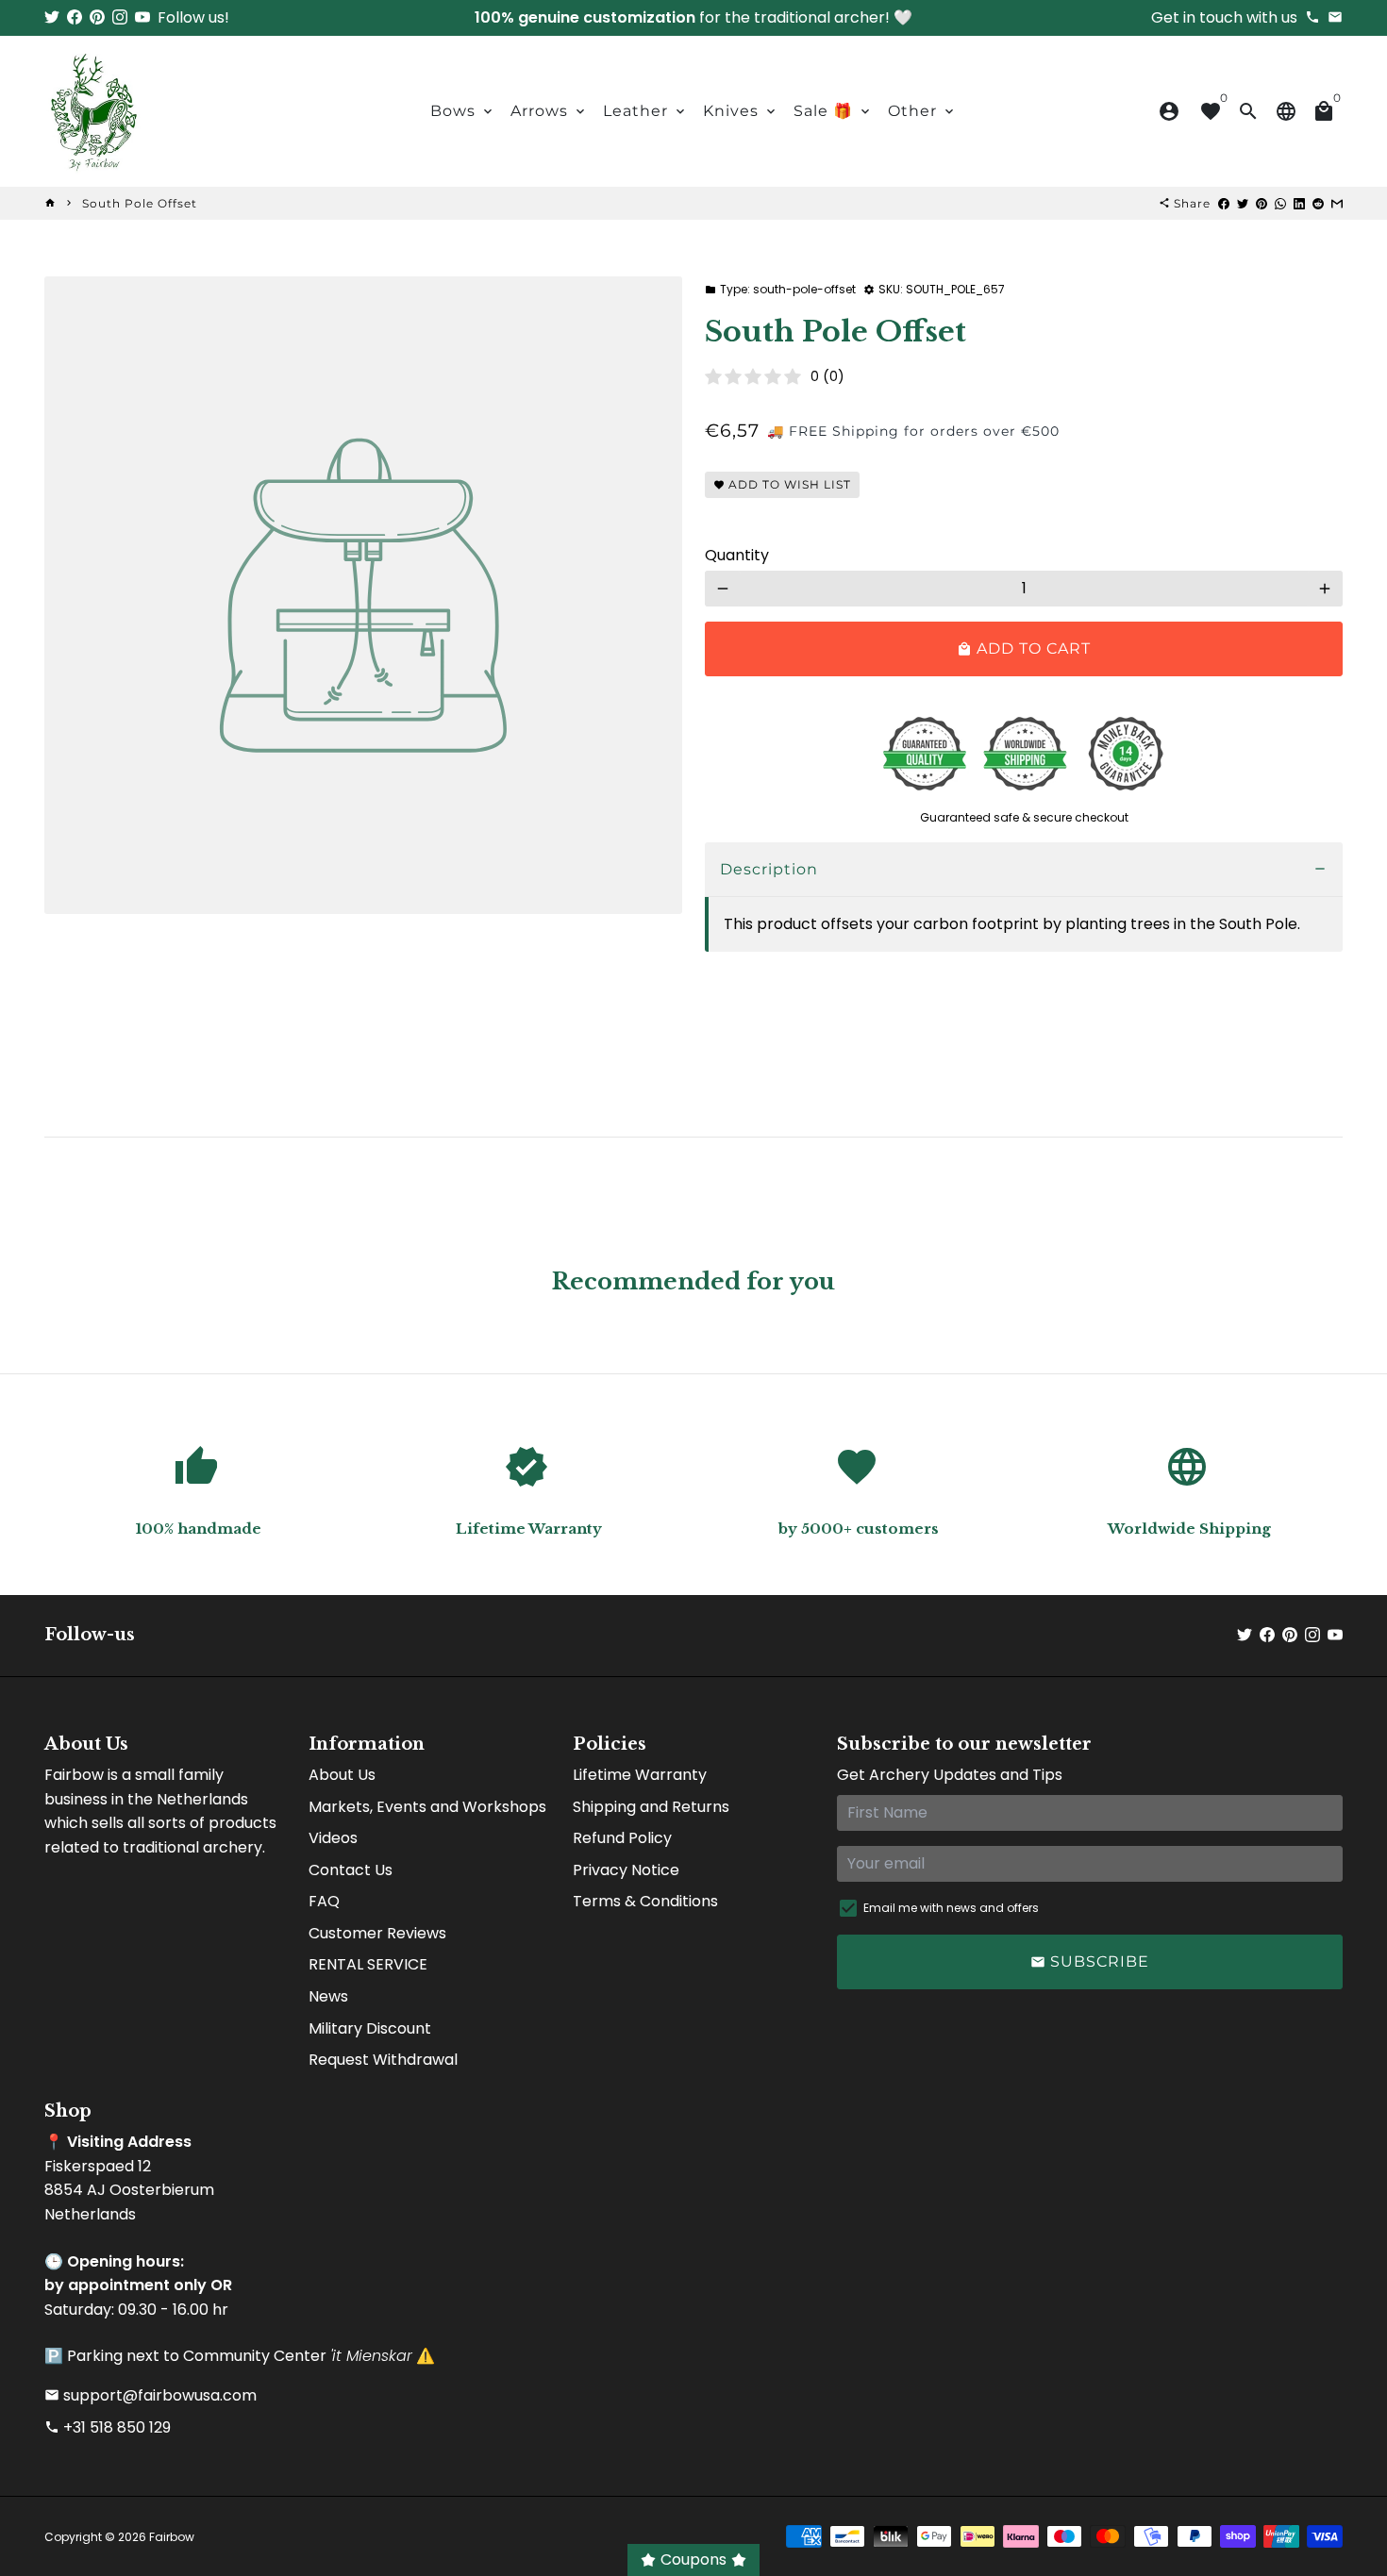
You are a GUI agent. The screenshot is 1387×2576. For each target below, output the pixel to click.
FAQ (324, 1901)
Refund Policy (622, 1838)
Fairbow (172, 2537)
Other (922, 111)
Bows (463, 111)
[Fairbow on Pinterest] (97, 17)
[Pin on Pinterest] (1262, 203)
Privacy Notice (626, 1870)
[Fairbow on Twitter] (52, 17)
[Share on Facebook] (1224, 203)
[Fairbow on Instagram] (120, 17)
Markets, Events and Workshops (427, 1807)
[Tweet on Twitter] (1243, 203)
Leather (645, 111)
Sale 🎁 (833, 111)
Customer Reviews (377, 1933)
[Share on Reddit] (1318, 203)
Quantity (737, 555)
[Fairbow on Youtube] (142, 17)
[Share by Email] (1337, 203)
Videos (333, 1838)
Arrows (549, 111)
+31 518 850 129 (108, 2427)
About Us (342, 1775)
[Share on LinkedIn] (1299, 203)
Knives (741, 111)
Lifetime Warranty (640, 1775)
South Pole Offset (140, 203)
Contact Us (351, 1870)
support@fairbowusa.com (150, 2395)
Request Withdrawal (383, 2060)
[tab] (1024, 870)
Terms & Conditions (645, 1901)
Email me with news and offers (951, 1908)
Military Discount (370, 2028)
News (328, 1996)
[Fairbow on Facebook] (75, 17)
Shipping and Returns (651, 1807)
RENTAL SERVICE (368, 1964)
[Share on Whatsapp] (1280, 203)
